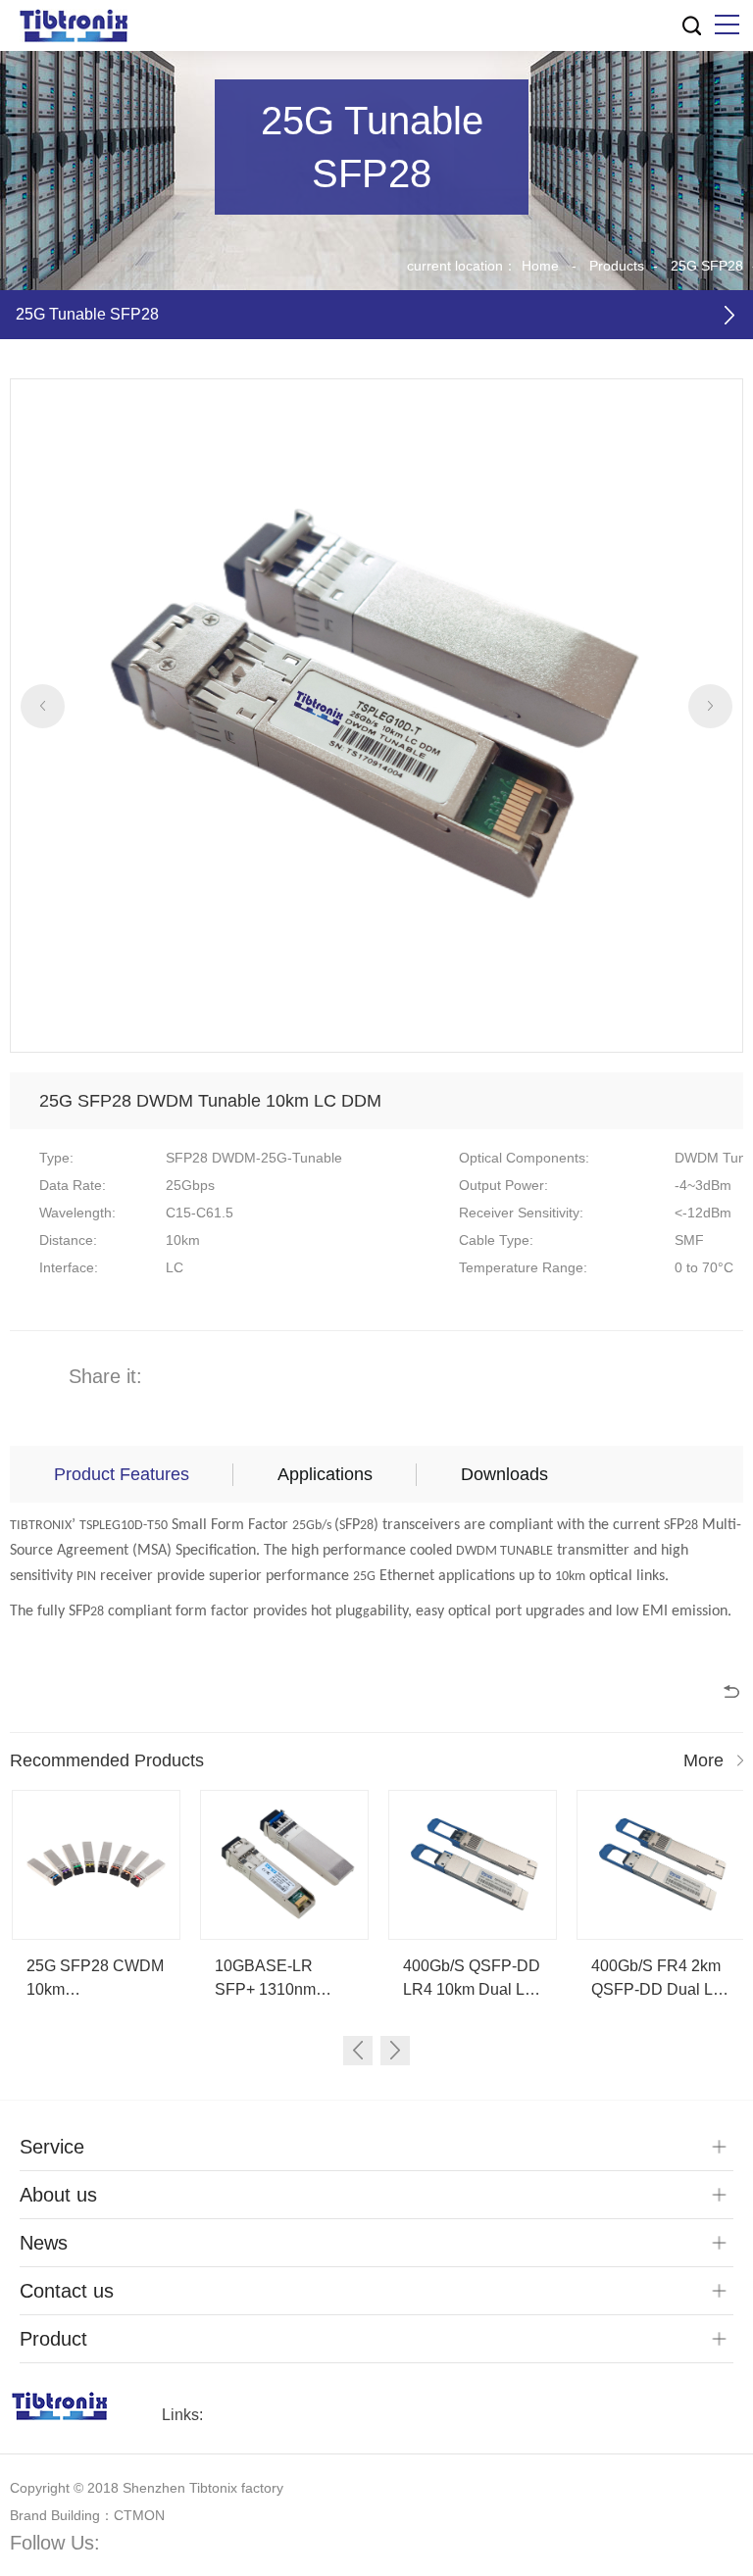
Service (52, 2147)
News (44, 2243)
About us (58, 2195)
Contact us (67, 2291)
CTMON (139, 2515)
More (703, 1760)
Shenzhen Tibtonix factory (203, 2488)
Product (53, 2339)
